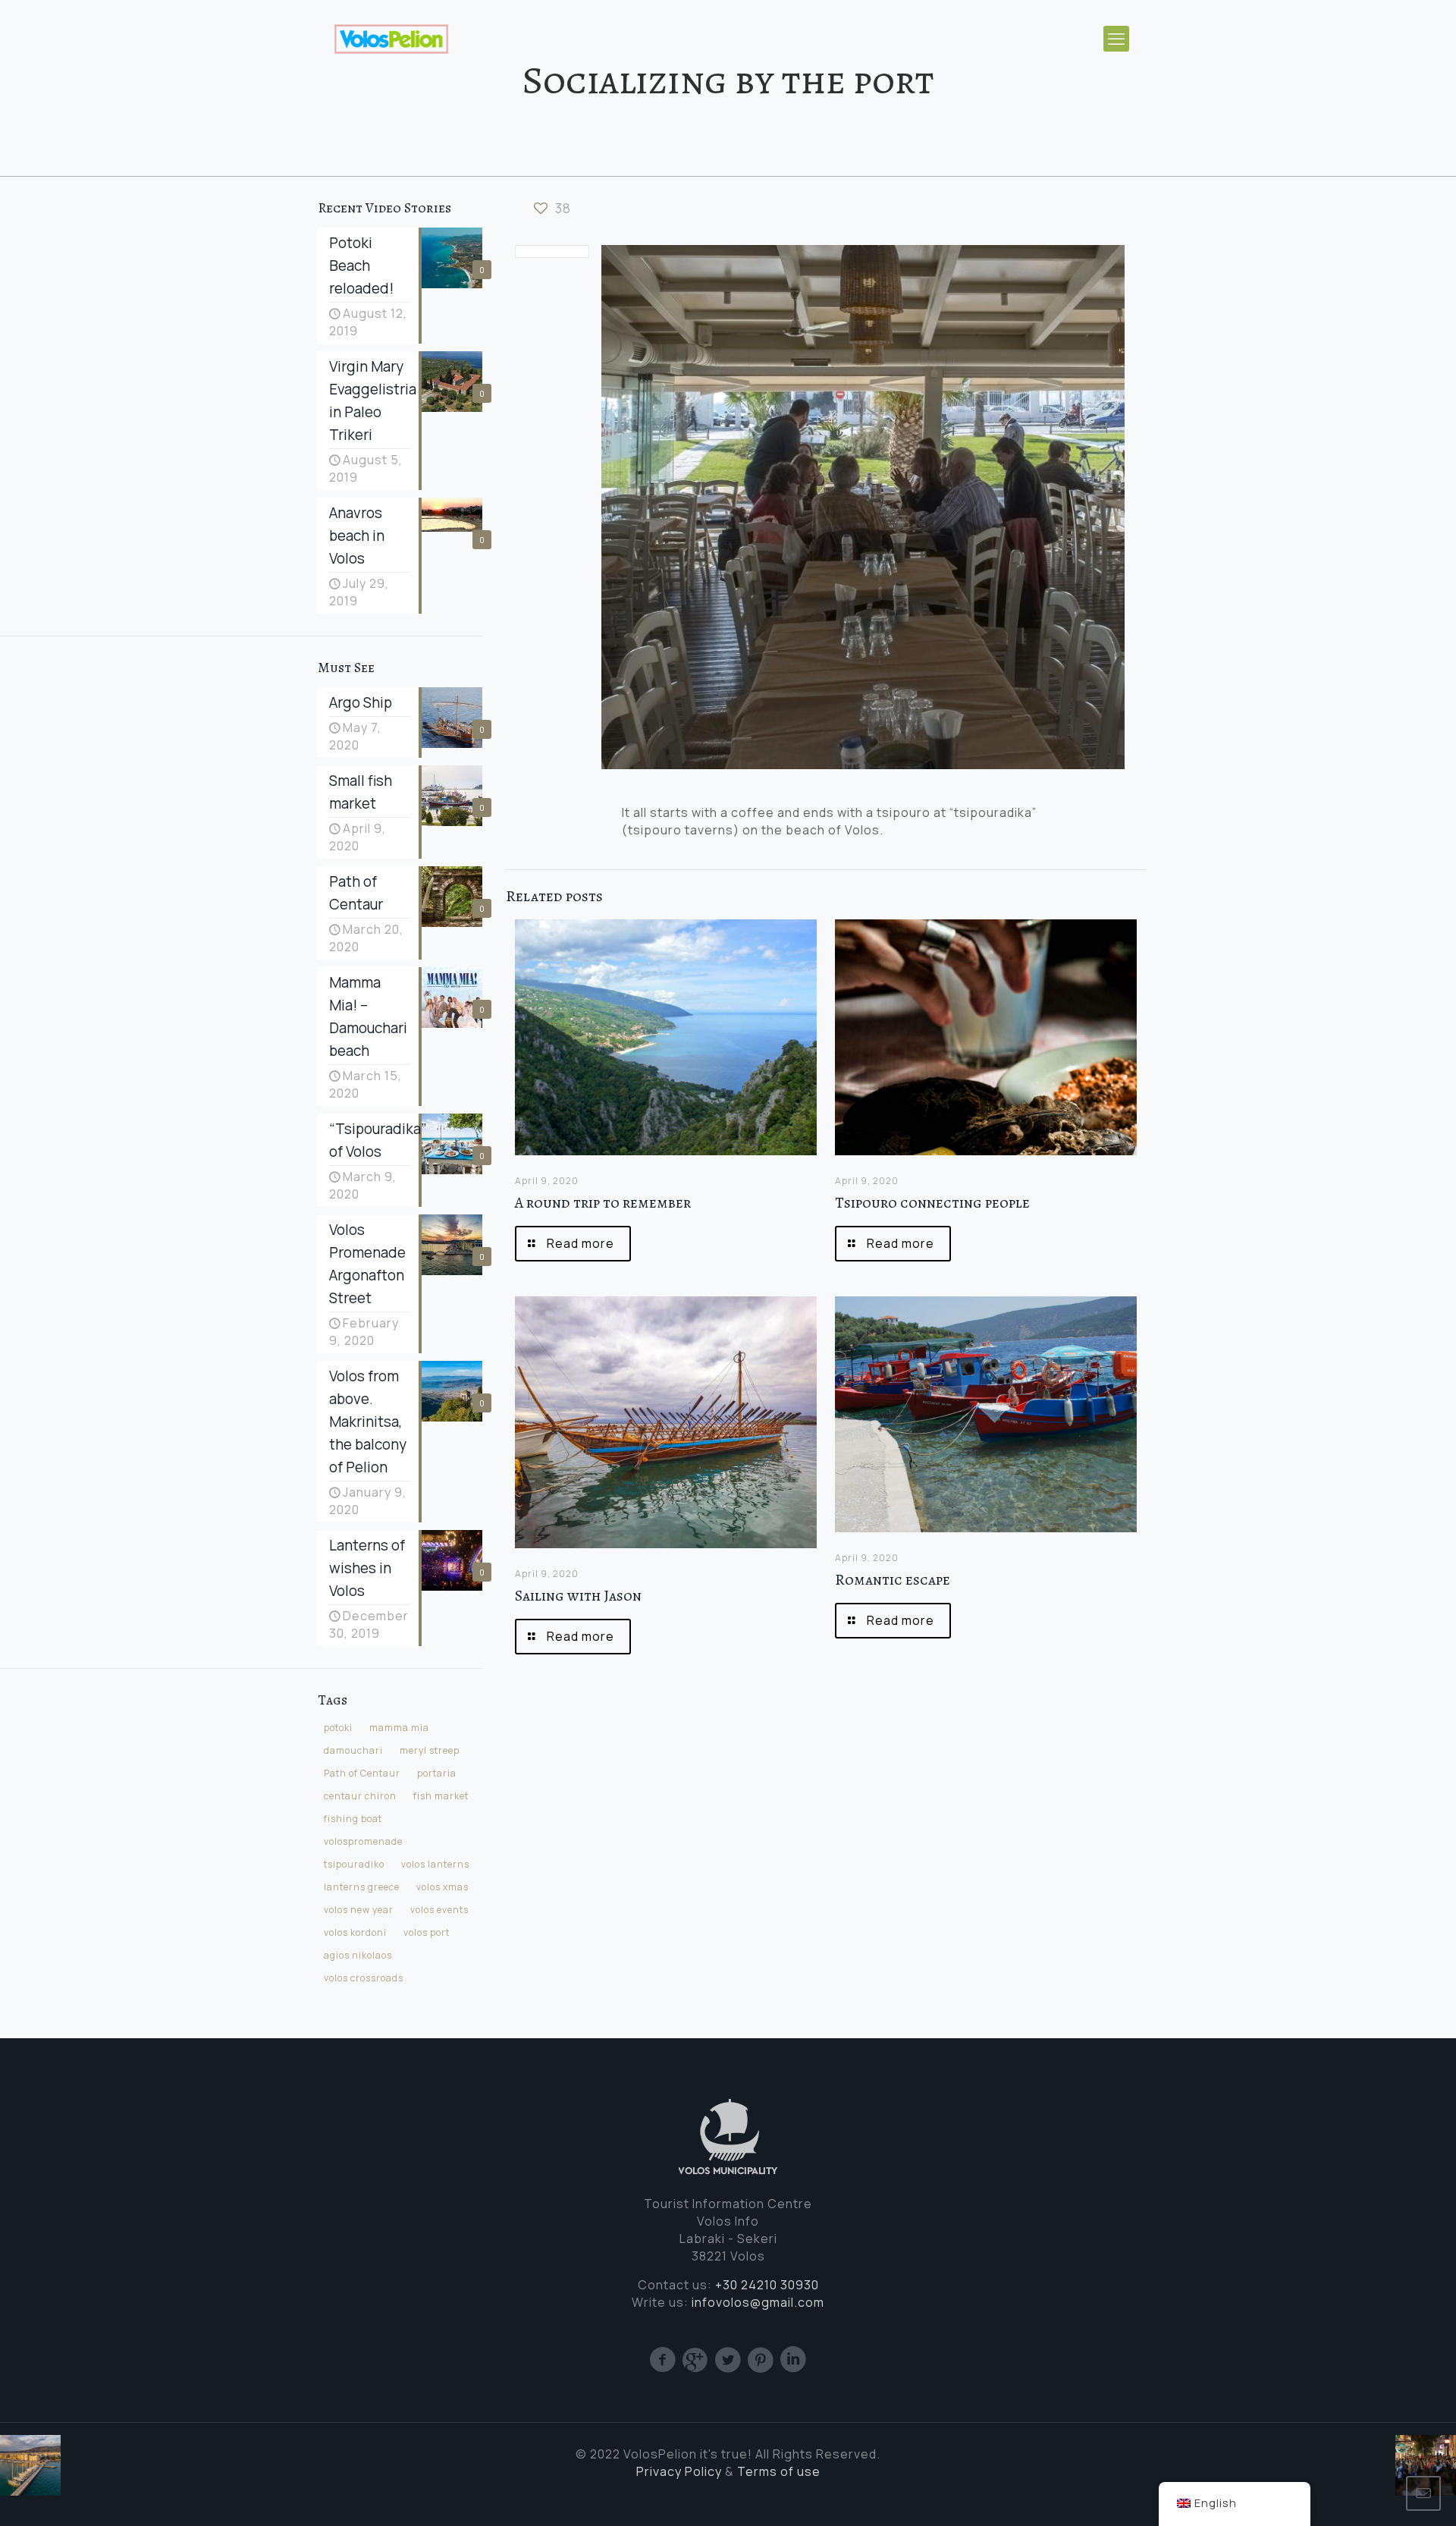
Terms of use (779, 2471)
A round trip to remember (603, 1203)
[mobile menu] (1116, 39)
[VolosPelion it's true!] (391, 38)
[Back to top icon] (1382, 2493)
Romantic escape (893, 1580)
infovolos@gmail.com (758, 2302)
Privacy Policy (679, 2471)
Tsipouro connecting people (932, 1203)
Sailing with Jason (578, 1596)
